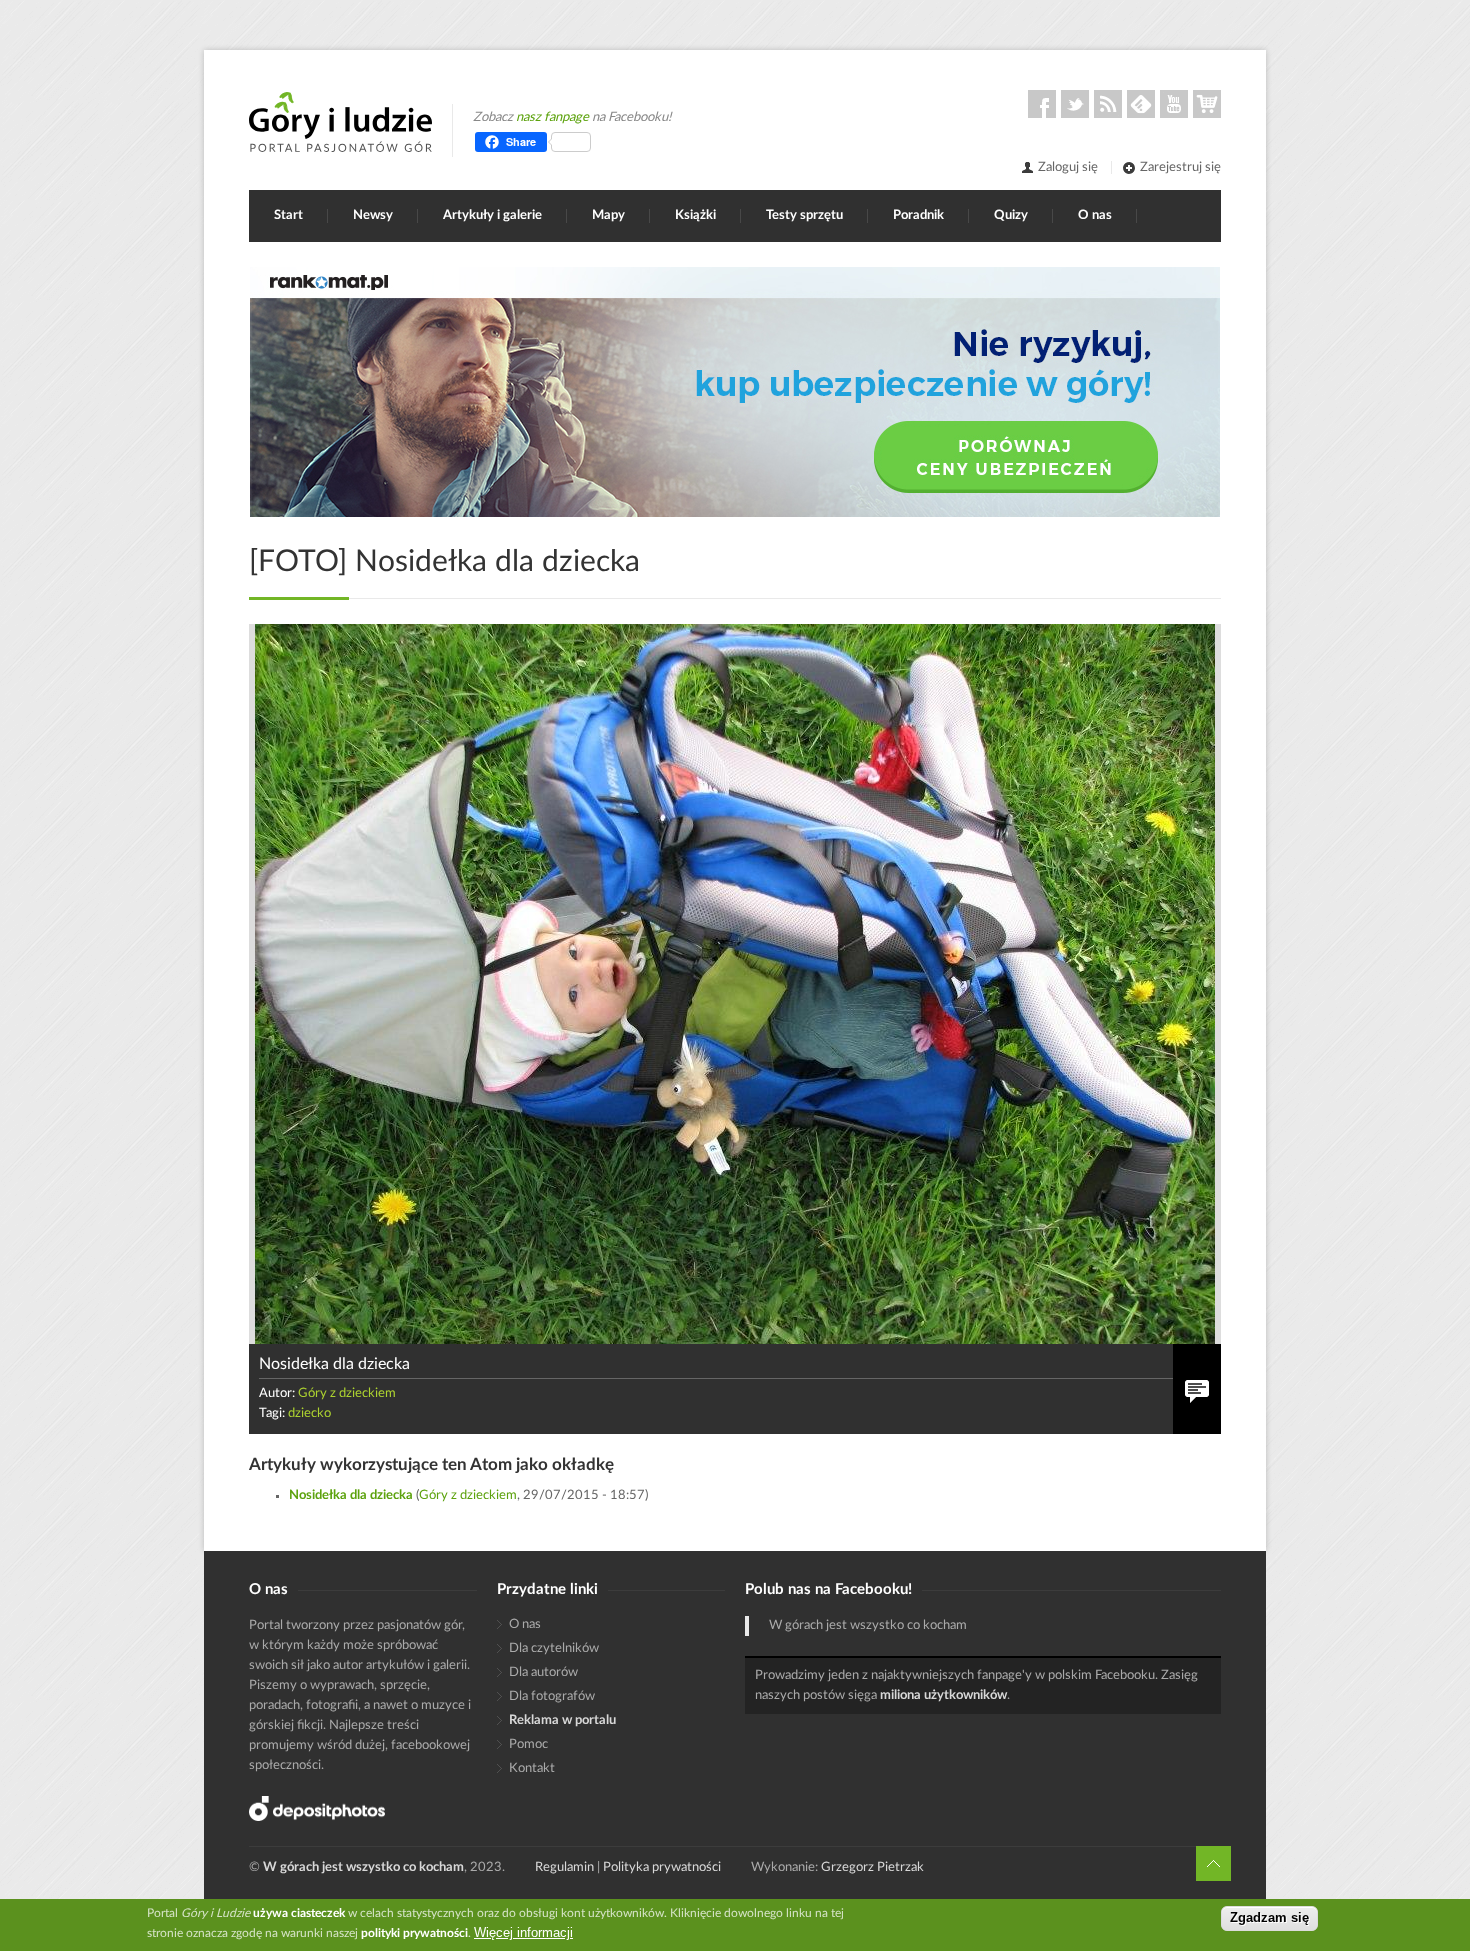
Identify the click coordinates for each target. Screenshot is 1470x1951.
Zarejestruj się (1180, 167)
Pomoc (528, 1744)
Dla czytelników (554, 1648)
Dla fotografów (552, 1696)
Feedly (1141, 104)
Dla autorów (543, 1672)
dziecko (309, 1413)
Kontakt (532, 1768)
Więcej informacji (523, 1932)
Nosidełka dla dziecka (351, 1495)
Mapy (608, 215)
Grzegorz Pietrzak (872, 1867)
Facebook (1042, 104)
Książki (695, 215)
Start (288, 215)
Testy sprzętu (804, 215)
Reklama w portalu (562, 1720)
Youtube (1174, 104)
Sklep (1207, 104)
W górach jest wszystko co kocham (868, 1625)
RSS (1108, 104)
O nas (1095, 215)
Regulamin (564, 1867)
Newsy (373, 215)
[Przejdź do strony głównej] (340, 122)
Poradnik (918, 215)
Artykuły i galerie (492, 215)
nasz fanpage (552, 117)
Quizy (1011, 215)
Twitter (1075, 104)
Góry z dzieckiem (347, 1393)
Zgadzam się (1269, 1918)
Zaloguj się (1068, 167)
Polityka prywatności (662, 1867)
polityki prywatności (414, 1933)
